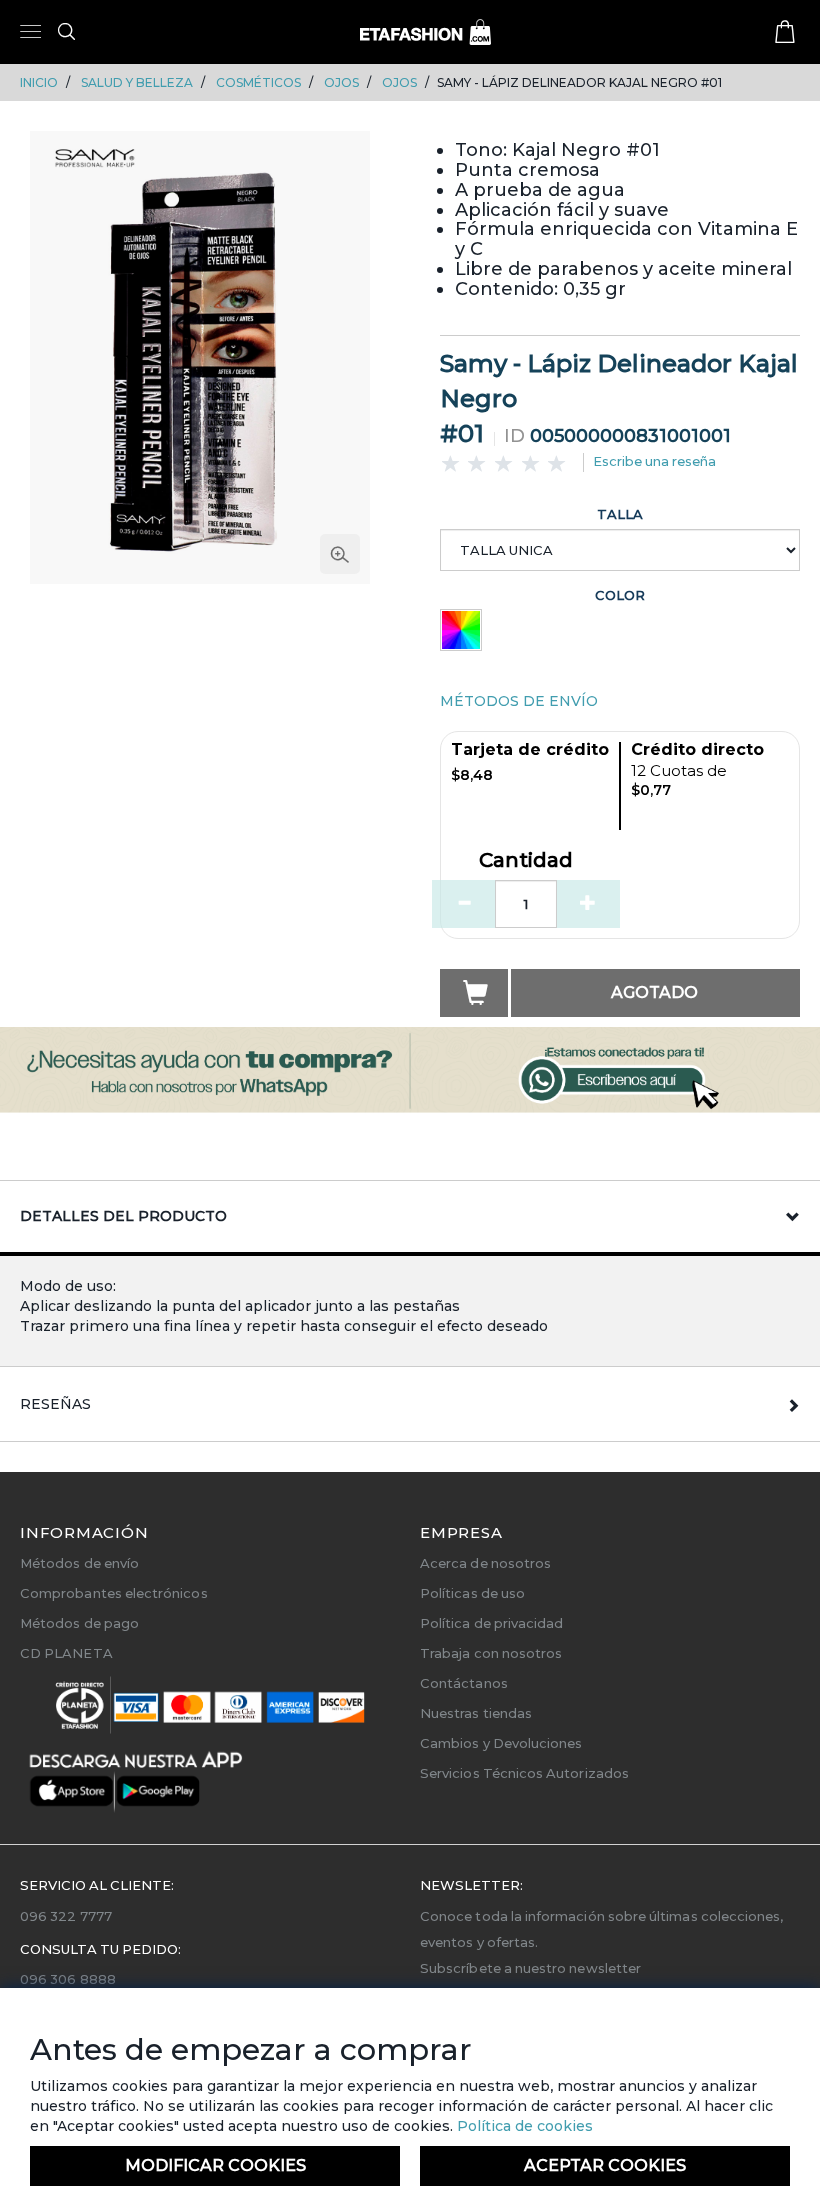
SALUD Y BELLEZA (137, 82)
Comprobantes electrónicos (114, 1593)
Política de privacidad (491, 1623)
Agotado (654, 992)
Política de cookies (523, 2126)
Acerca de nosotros (485, 1563)
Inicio (39, 82)
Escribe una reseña (654, 461)
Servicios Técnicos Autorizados (524, 1773)
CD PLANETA (66, 1653)
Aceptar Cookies (605, 2165)
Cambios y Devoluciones (501, 1743)
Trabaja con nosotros (491, 1653)
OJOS (341, 82)
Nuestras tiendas (476, 1713)
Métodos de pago (79, 1623)
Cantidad (526, 861)
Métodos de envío (79, 1563)
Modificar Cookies (215, 2165)
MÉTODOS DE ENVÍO (519, 701)
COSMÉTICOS (258, 82)
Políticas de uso (472, 1593)
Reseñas (55, 1404)
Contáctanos (464, 1683)
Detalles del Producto (123, 1216)
